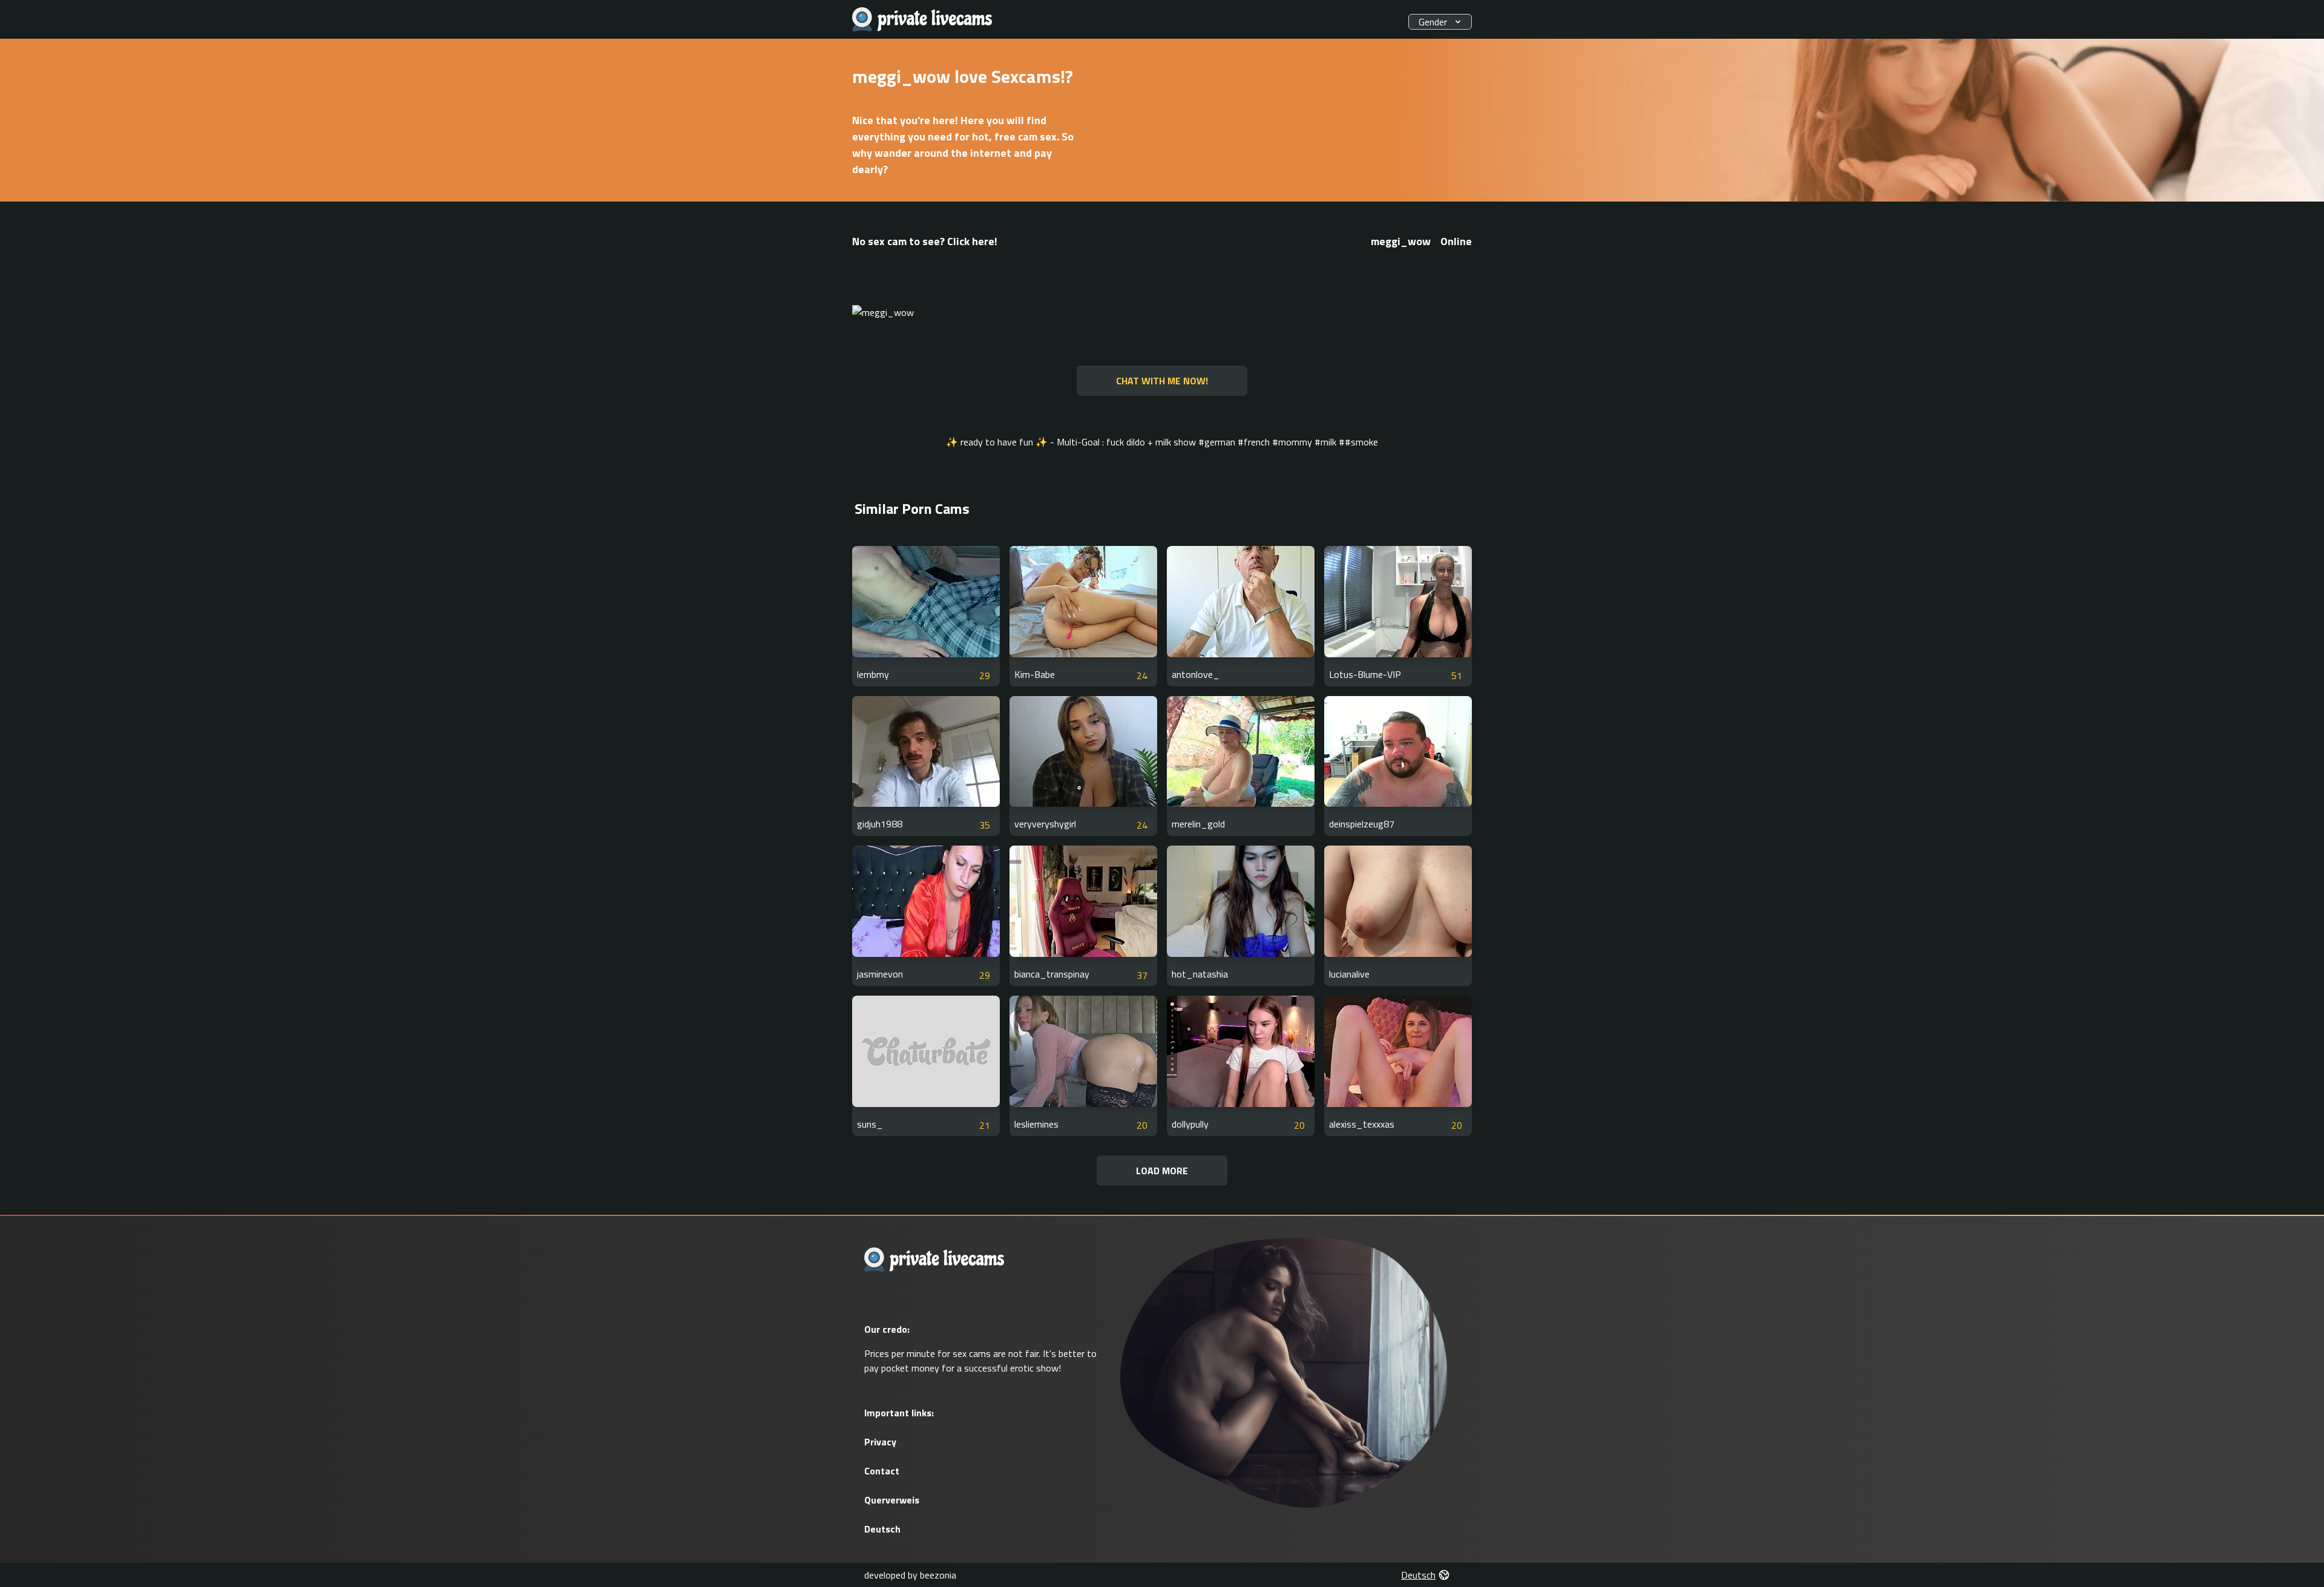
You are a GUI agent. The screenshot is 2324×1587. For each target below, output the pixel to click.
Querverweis (892, 1500)
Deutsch (882, 1529)
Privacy (880, 1442)
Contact (882, 1471)
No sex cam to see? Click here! (925, 241)
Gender (1433, 22)
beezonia (938, 1575)
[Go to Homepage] (922, 20)
